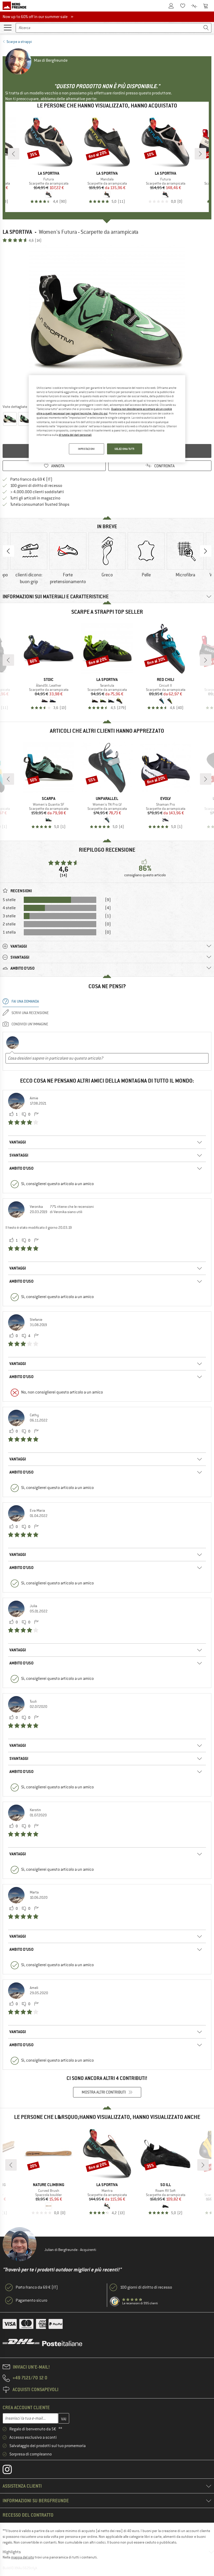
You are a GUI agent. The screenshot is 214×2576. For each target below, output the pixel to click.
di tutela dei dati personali (75, 435)
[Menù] (8, 27)
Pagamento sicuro (31, 2300)
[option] (107, 323)
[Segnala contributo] (36, 1114)
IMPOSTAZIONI (87, 449)
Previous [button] (8, 551)
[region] (107, 419)
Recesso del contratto (28, 2515)
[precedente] (14, 154)
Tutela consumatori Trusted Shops (40, 504)
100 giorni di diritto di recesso (36, 486)
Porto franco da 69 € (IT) (31, 479)
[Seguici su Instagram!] (11, 2471)
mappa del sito (22, 2557)
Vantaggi (18, 1142)
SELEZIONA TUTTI (125, 449)
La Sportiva (17, 232)
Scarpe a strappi (19, 42)
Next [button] (206, 551)
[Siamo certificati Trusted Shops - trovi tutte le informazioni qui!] (115, 2302)
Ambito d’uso (21, 1168)
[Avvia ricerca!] (206, 28)
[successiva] (200, 154)
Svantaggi (19, 1155)
